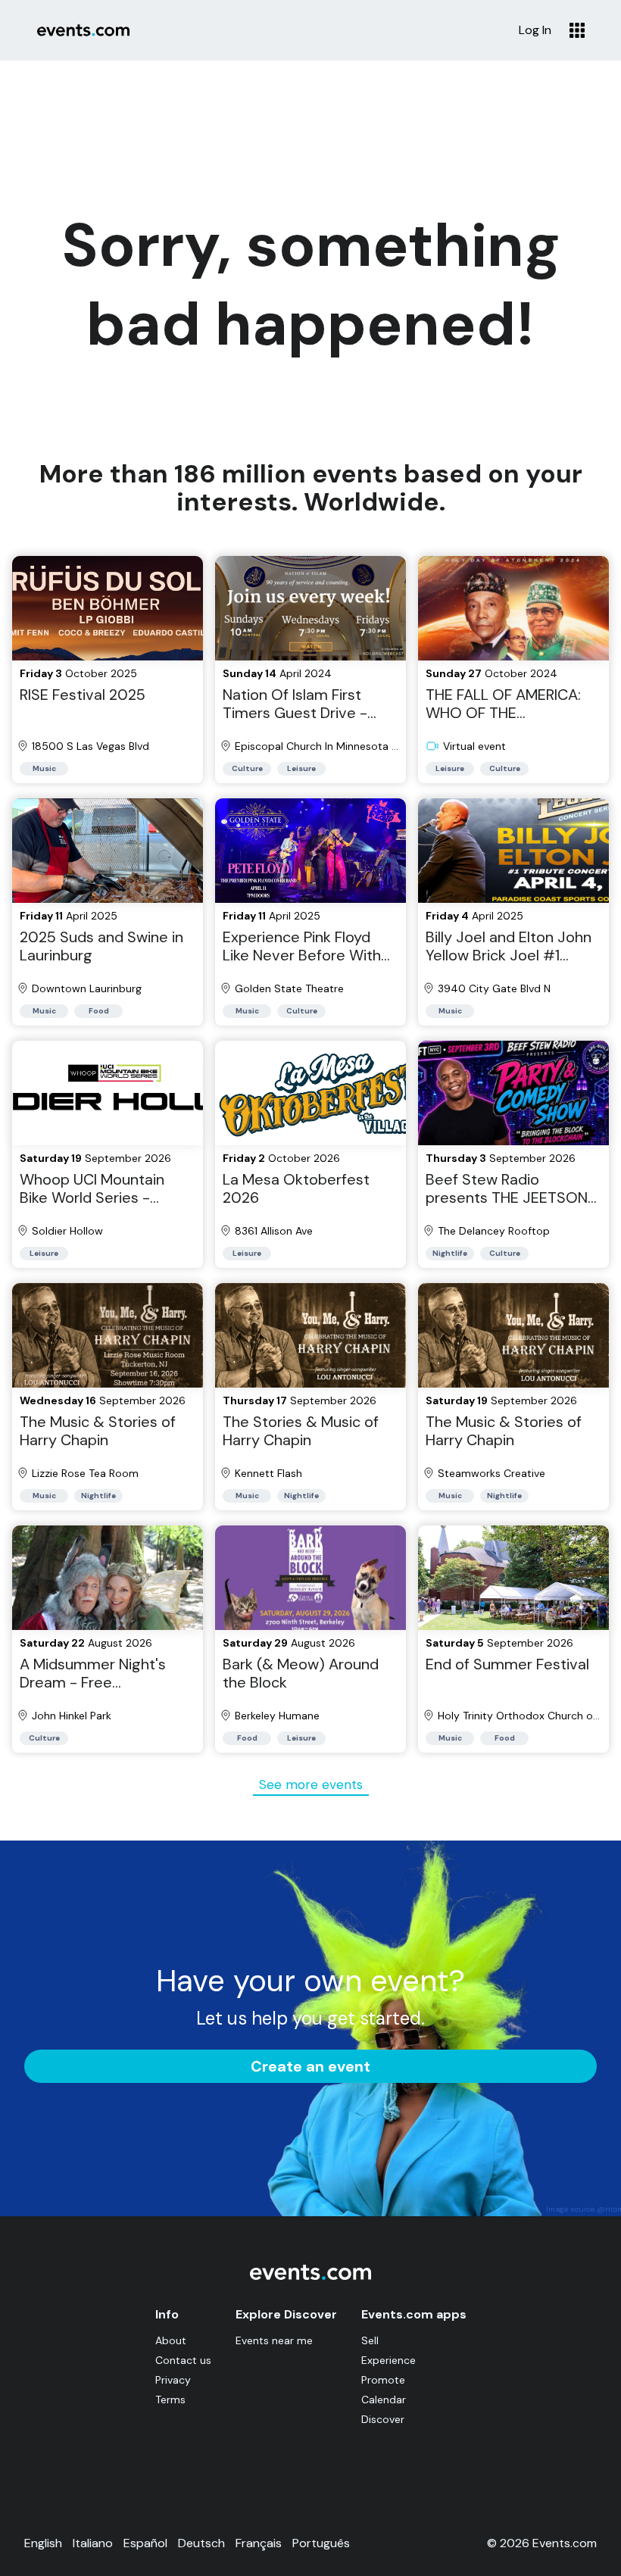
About (171, 2340)
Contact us (183, 2360)
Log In (535, 30)
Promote (383, 2380)
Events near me (274, 2340)
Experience (389, 2360)
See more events (311, 1784)
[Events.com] (310, 2276)
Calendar (384, 2400)
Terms (170, 2400)
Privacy (173, 2380)
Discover (383, 2419)
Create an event (310, 2066)
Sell (370, 2340)
